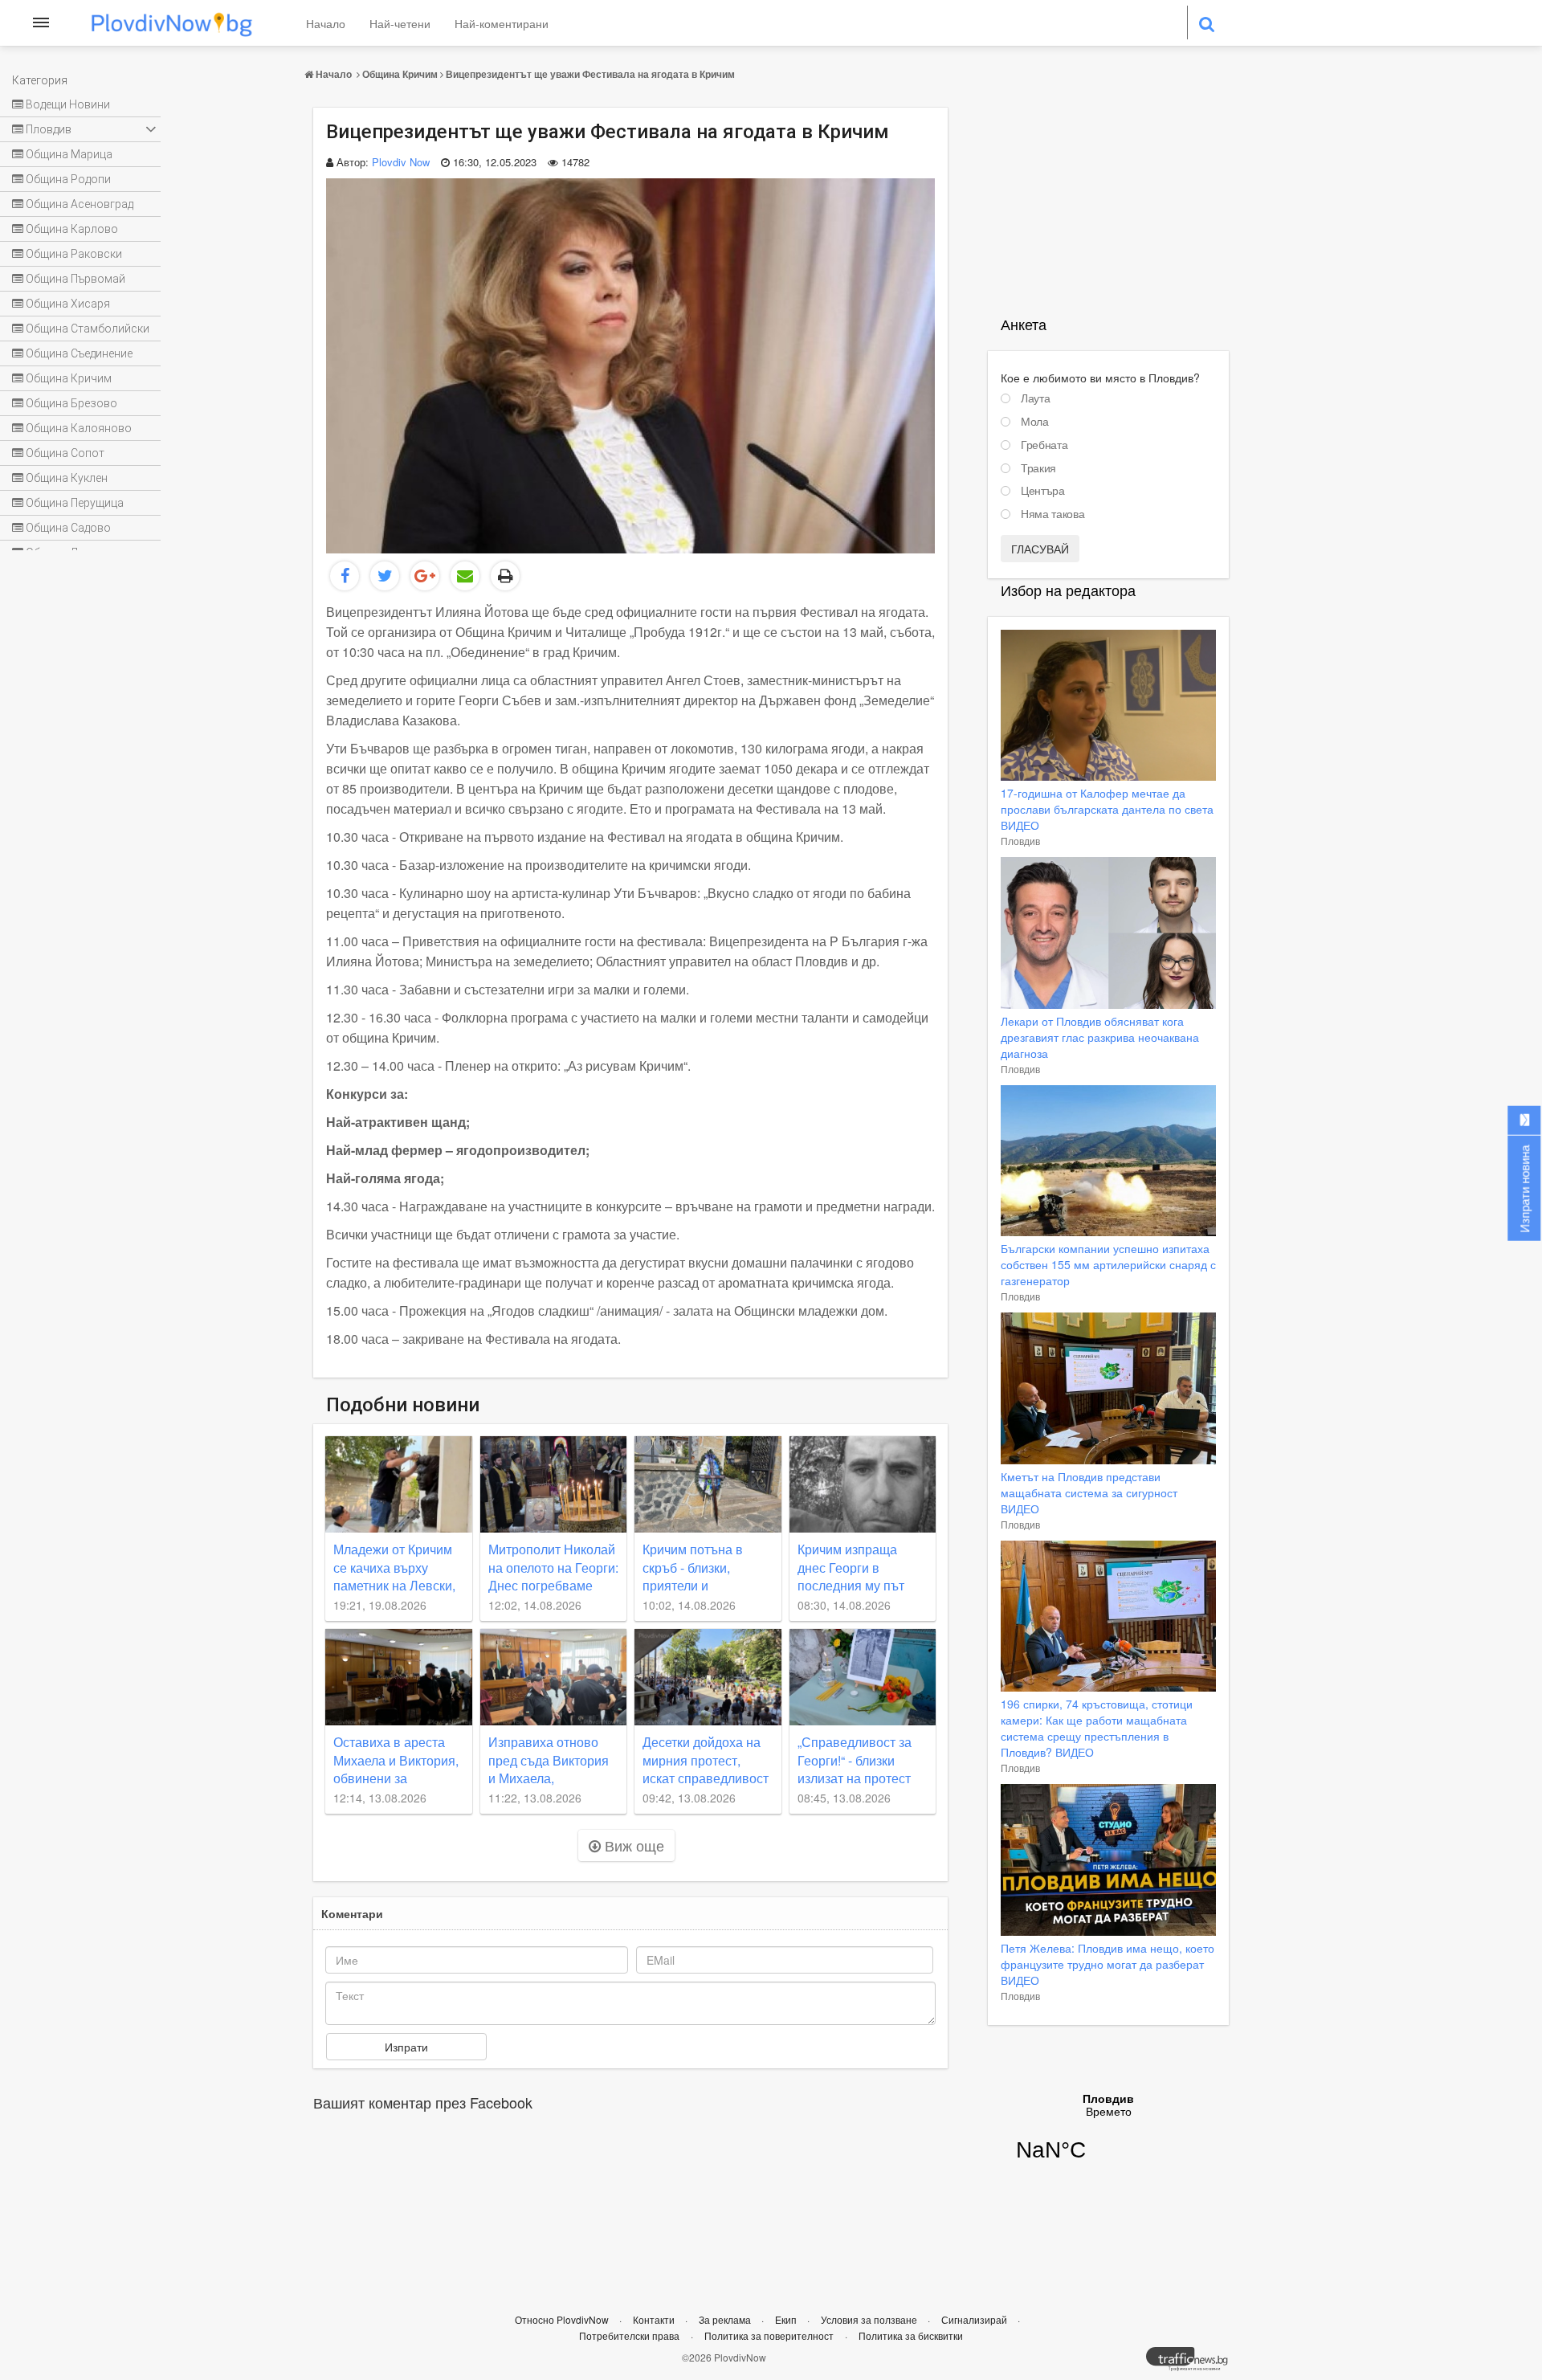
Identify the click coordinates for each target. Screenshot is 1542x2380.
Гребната (1044, 445)
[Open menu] (41, 22)
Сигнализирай (975, 2319)
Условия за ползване (870, 2319)
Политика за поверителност (769, 2335)
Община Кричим (400, 74)
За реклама (726, 2319)
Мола (1035, 422)
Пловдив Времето (1108, 2137)
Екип (787, 2319)
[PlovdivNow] (1193, 2363)
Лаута (1035, 398)
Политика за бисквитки (911, 2335)
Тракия (1038, 468)
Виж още (632, 1845)
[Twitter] (385, 576)
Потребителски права (629, 2335)
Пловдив (1020, 841)
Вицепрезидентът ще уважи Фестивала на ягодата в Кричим (590, 74)
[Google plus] (425, 576)
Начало (326, 23)
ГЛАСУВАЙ (1040, 549)
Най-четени (400, 23)
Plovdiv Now (401, 162)
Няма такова (1052, 514)
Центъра (1043, 491)
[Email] (465, 576)
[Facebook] (345, 576)
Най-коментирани (502, 23)
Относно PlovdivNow (563, 2319)
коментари (352, 1913)
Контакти (655, 2319)
